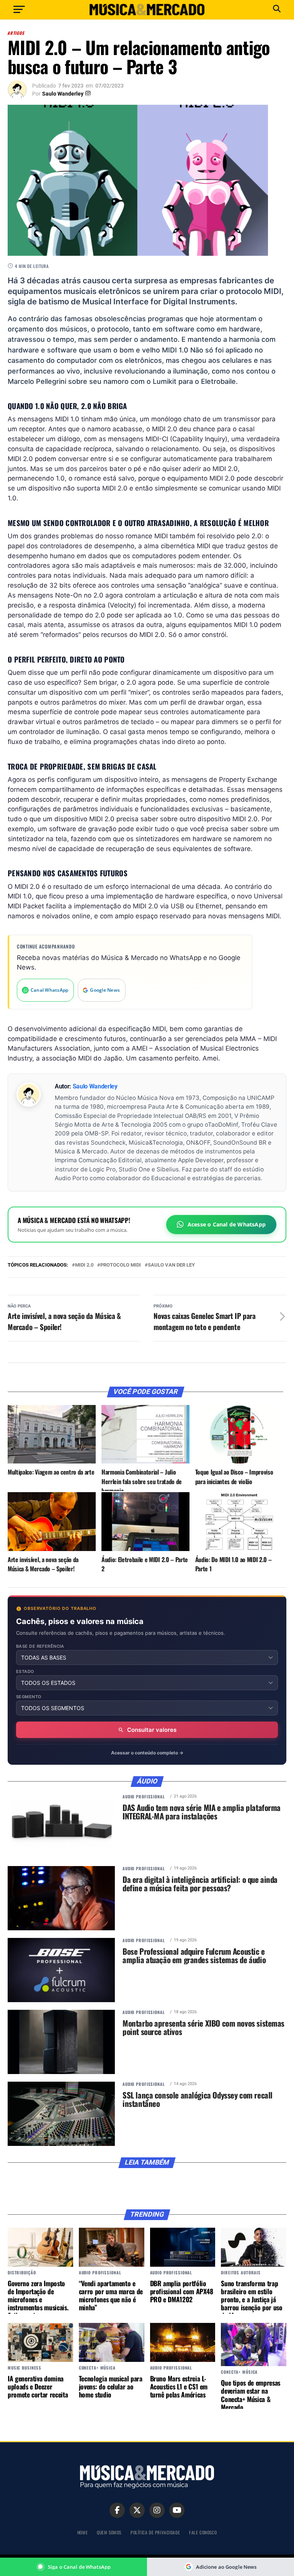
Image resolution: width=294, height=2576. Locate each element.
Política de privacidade (155, 2532)
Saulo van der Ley (171, 1265)
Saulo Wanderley (63, 94)
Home (82, 2532)
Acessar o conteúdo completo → (147, 1753)
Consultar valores (152, 1730)
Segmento (29, 1697)
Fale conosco (203, 2532)
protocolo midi (121, 1265)
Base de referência (40, 1646)
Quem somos (109, 2532)
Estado (25, 1672)
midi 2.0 (84, 1265)
